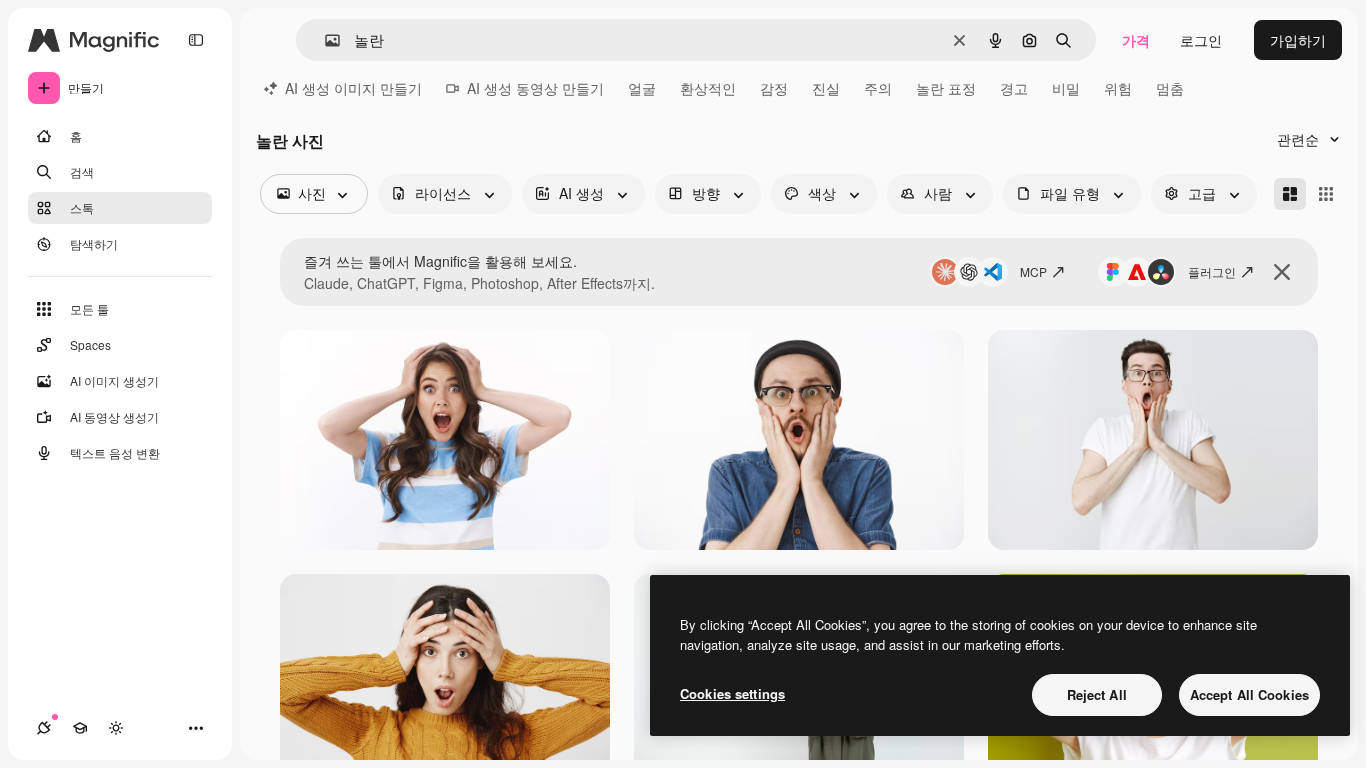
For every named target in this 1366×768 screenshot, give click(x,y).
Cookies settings (732, 693)
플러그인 (1212, 271)
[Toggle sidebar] (196, 40)
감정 (774, 88)
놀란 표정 (946, 88)
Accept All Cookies (1249, 694)
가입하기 (1298, 40)
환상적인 (708, 88)
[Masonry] (1290, 194)
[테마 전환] (116, 728)
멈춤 (1170, 88)
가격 (1136, 40)
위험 (1118, 88)
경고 (1014, 88)
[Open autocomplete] (324, 40)
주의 (878, 88)
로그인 (1201, 40)
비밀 (1066, 88)
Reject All (1097, 694)
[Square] (1326, 194)
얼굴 (642, 88)
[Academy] (80, 728)
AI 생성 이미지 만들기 (353, 88)
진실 (826, 88)
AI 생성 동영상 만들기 (535, 88)
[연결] (44, 728)
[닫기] (1282, 272)
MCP (1033, 271)
